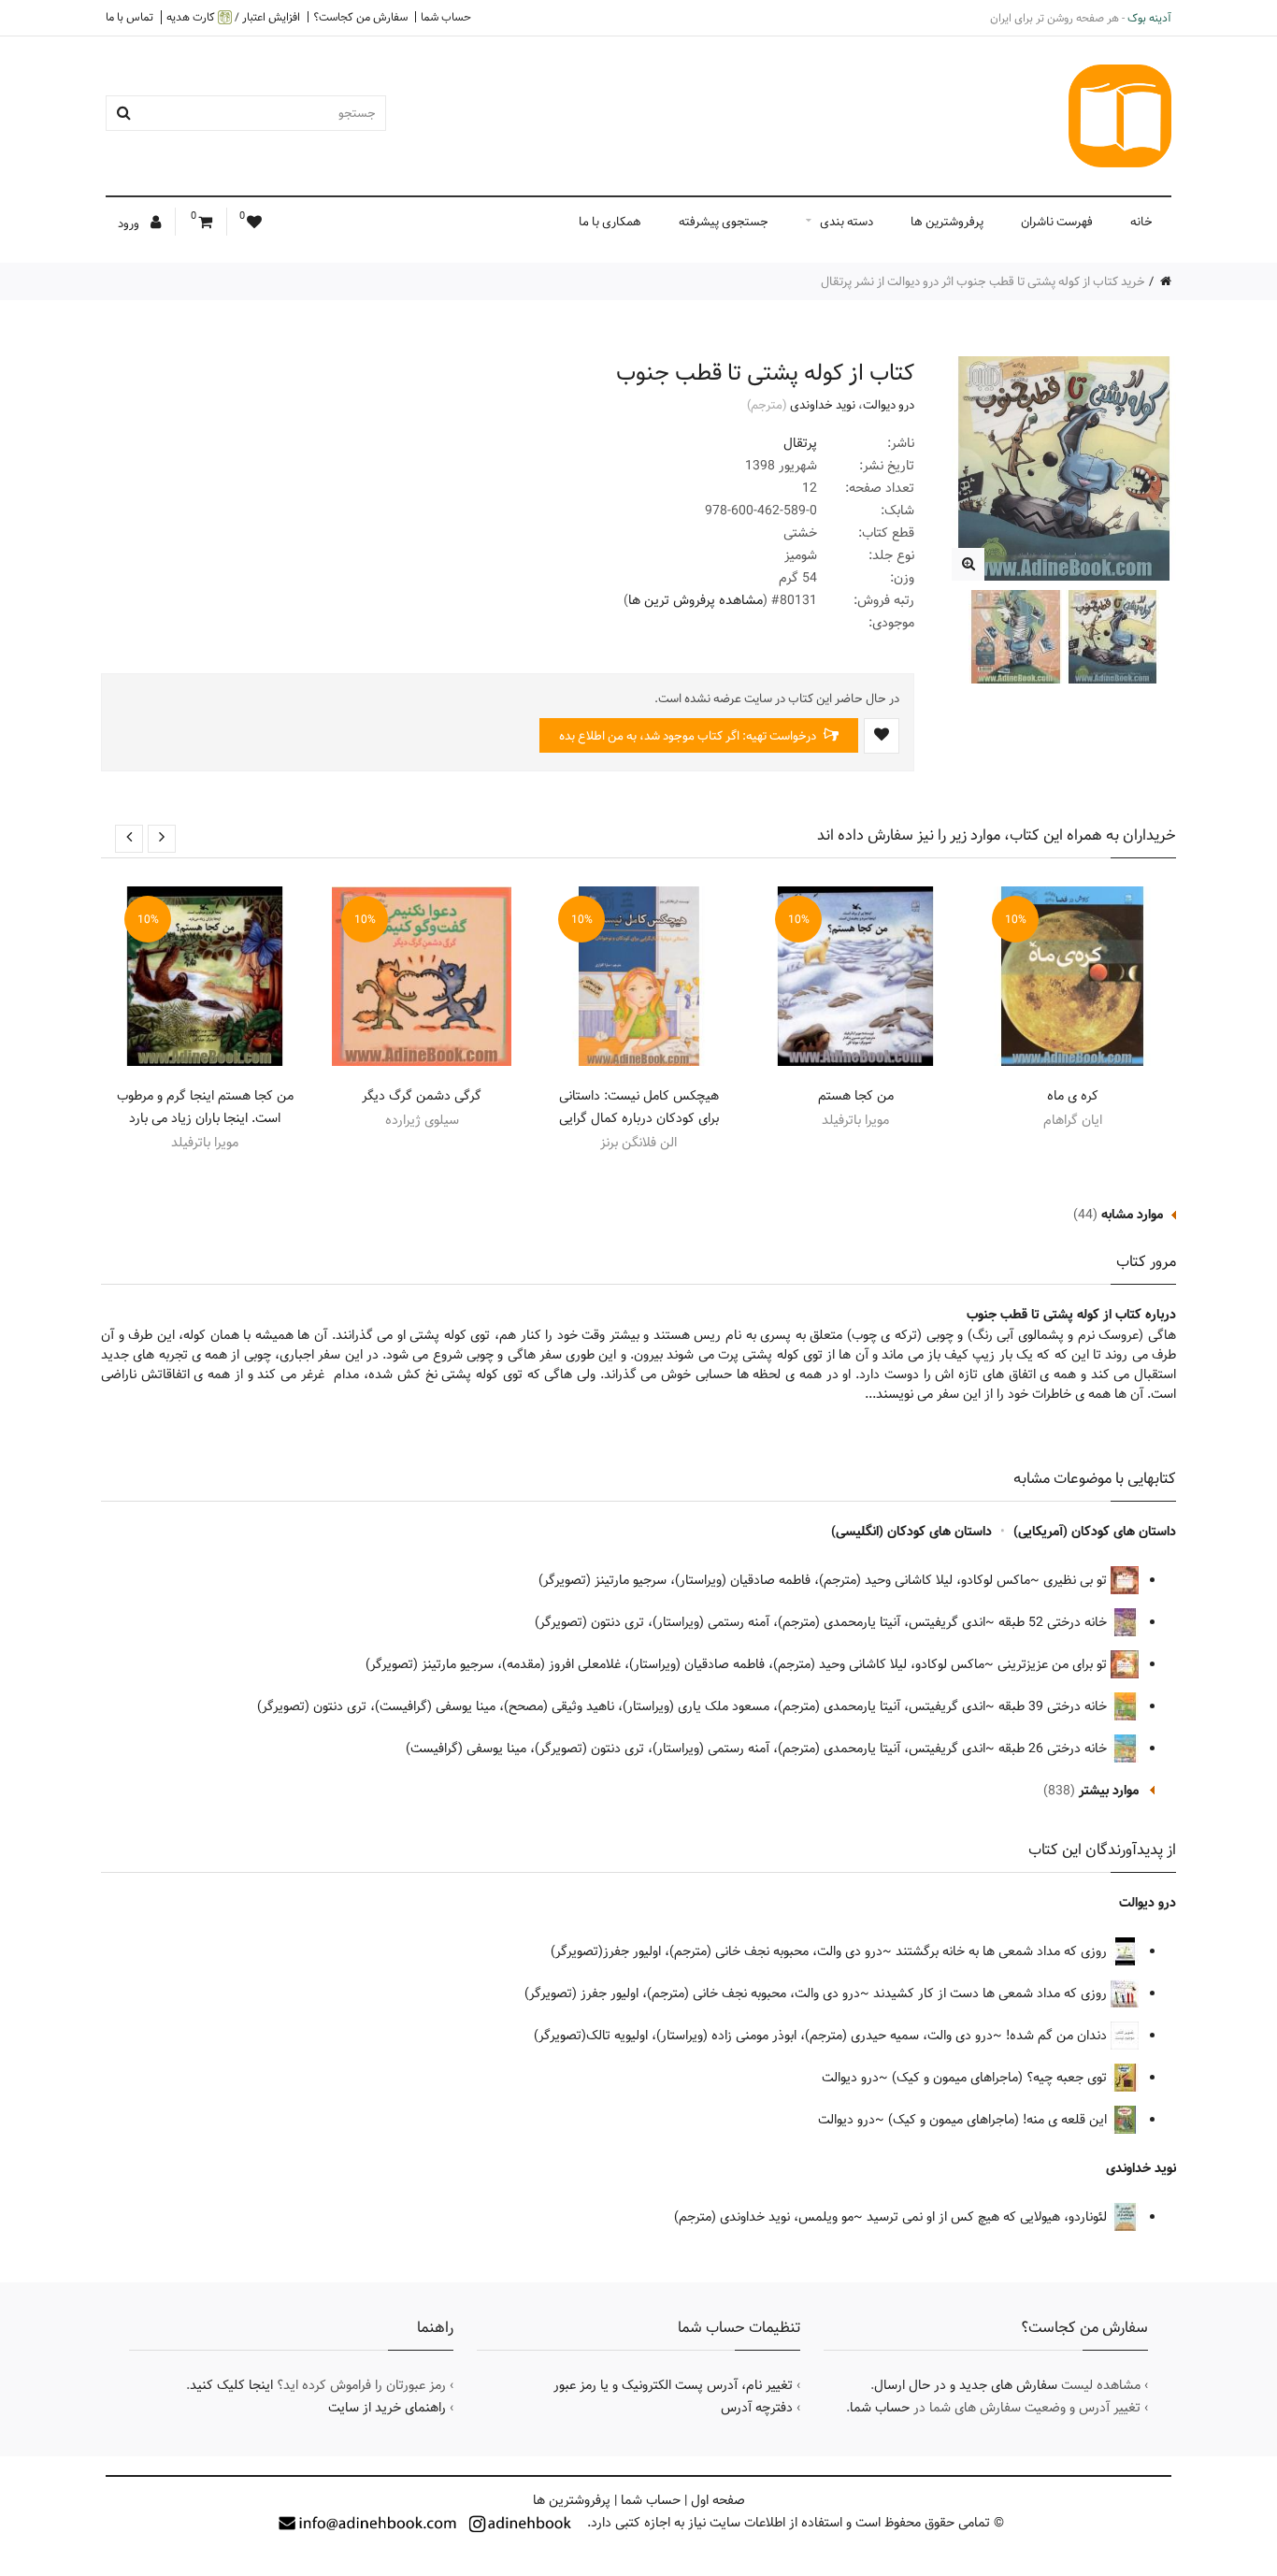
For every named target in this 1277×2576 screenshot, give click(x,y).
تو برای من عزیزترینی (1054, 1664)
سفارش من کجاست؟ (360, 17)
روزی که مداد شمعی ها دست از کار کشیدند (992, 1993)
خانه (1141, 222)
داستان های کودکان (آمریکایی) (1095, 1532)
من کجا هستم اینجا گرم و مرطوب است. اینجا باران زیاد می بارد (205, 1107)
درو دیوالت (889, 405)
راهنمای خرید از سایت (387, 2408)
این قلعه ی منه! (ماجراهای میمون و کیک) (999, 2120)
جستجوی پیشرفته (724, 222)
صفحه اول (718, 2500)
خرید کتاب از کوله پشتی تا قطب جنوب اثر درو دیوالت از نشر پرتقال (983, 281)
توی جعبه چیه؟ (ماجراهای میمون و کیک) (1001, 2078)
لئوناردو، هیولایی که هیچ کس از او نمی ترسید (989, 2217)
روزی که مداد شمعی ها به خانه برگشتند (1003, 1951)
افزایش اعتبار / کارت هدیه (233, 17)
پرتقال (800, 443)
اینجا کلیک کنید (231, 2385)
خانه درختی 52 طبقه (1055, 1622)
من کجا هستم (856, 1096)
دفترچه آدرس (757, 2408)
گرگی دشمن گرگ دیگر (422, 1096)
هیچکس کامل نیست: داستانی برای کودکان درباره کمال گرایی (639, 1107)
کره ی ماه (1073, 1096)
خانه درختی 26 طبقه (1055, 1749)
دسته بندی (847, 222)
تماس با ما (129, 17)
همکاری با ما (610, 222)
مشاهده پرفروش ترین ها (696, 600)
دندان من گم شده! (1058, 2036)
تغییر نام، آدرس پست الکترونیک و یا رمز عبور (673, 2385)
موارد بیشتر (1109, 1791)
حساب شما (446, 17)
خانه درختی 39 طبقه (1055, 1706)
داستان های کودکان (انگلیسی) (911, 1532)
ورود (130, 223)
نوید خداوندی (823, 405)
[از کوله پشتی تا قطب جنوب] (968, 564)
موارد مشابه (1132, 1215)
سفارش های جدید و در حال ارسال (966, 2385)
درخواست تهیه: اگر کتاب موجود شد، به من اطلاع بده (689, 736)
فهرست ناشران (1057, 222)
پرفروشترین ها (947, 222)
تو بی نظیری (1077, 1580)
